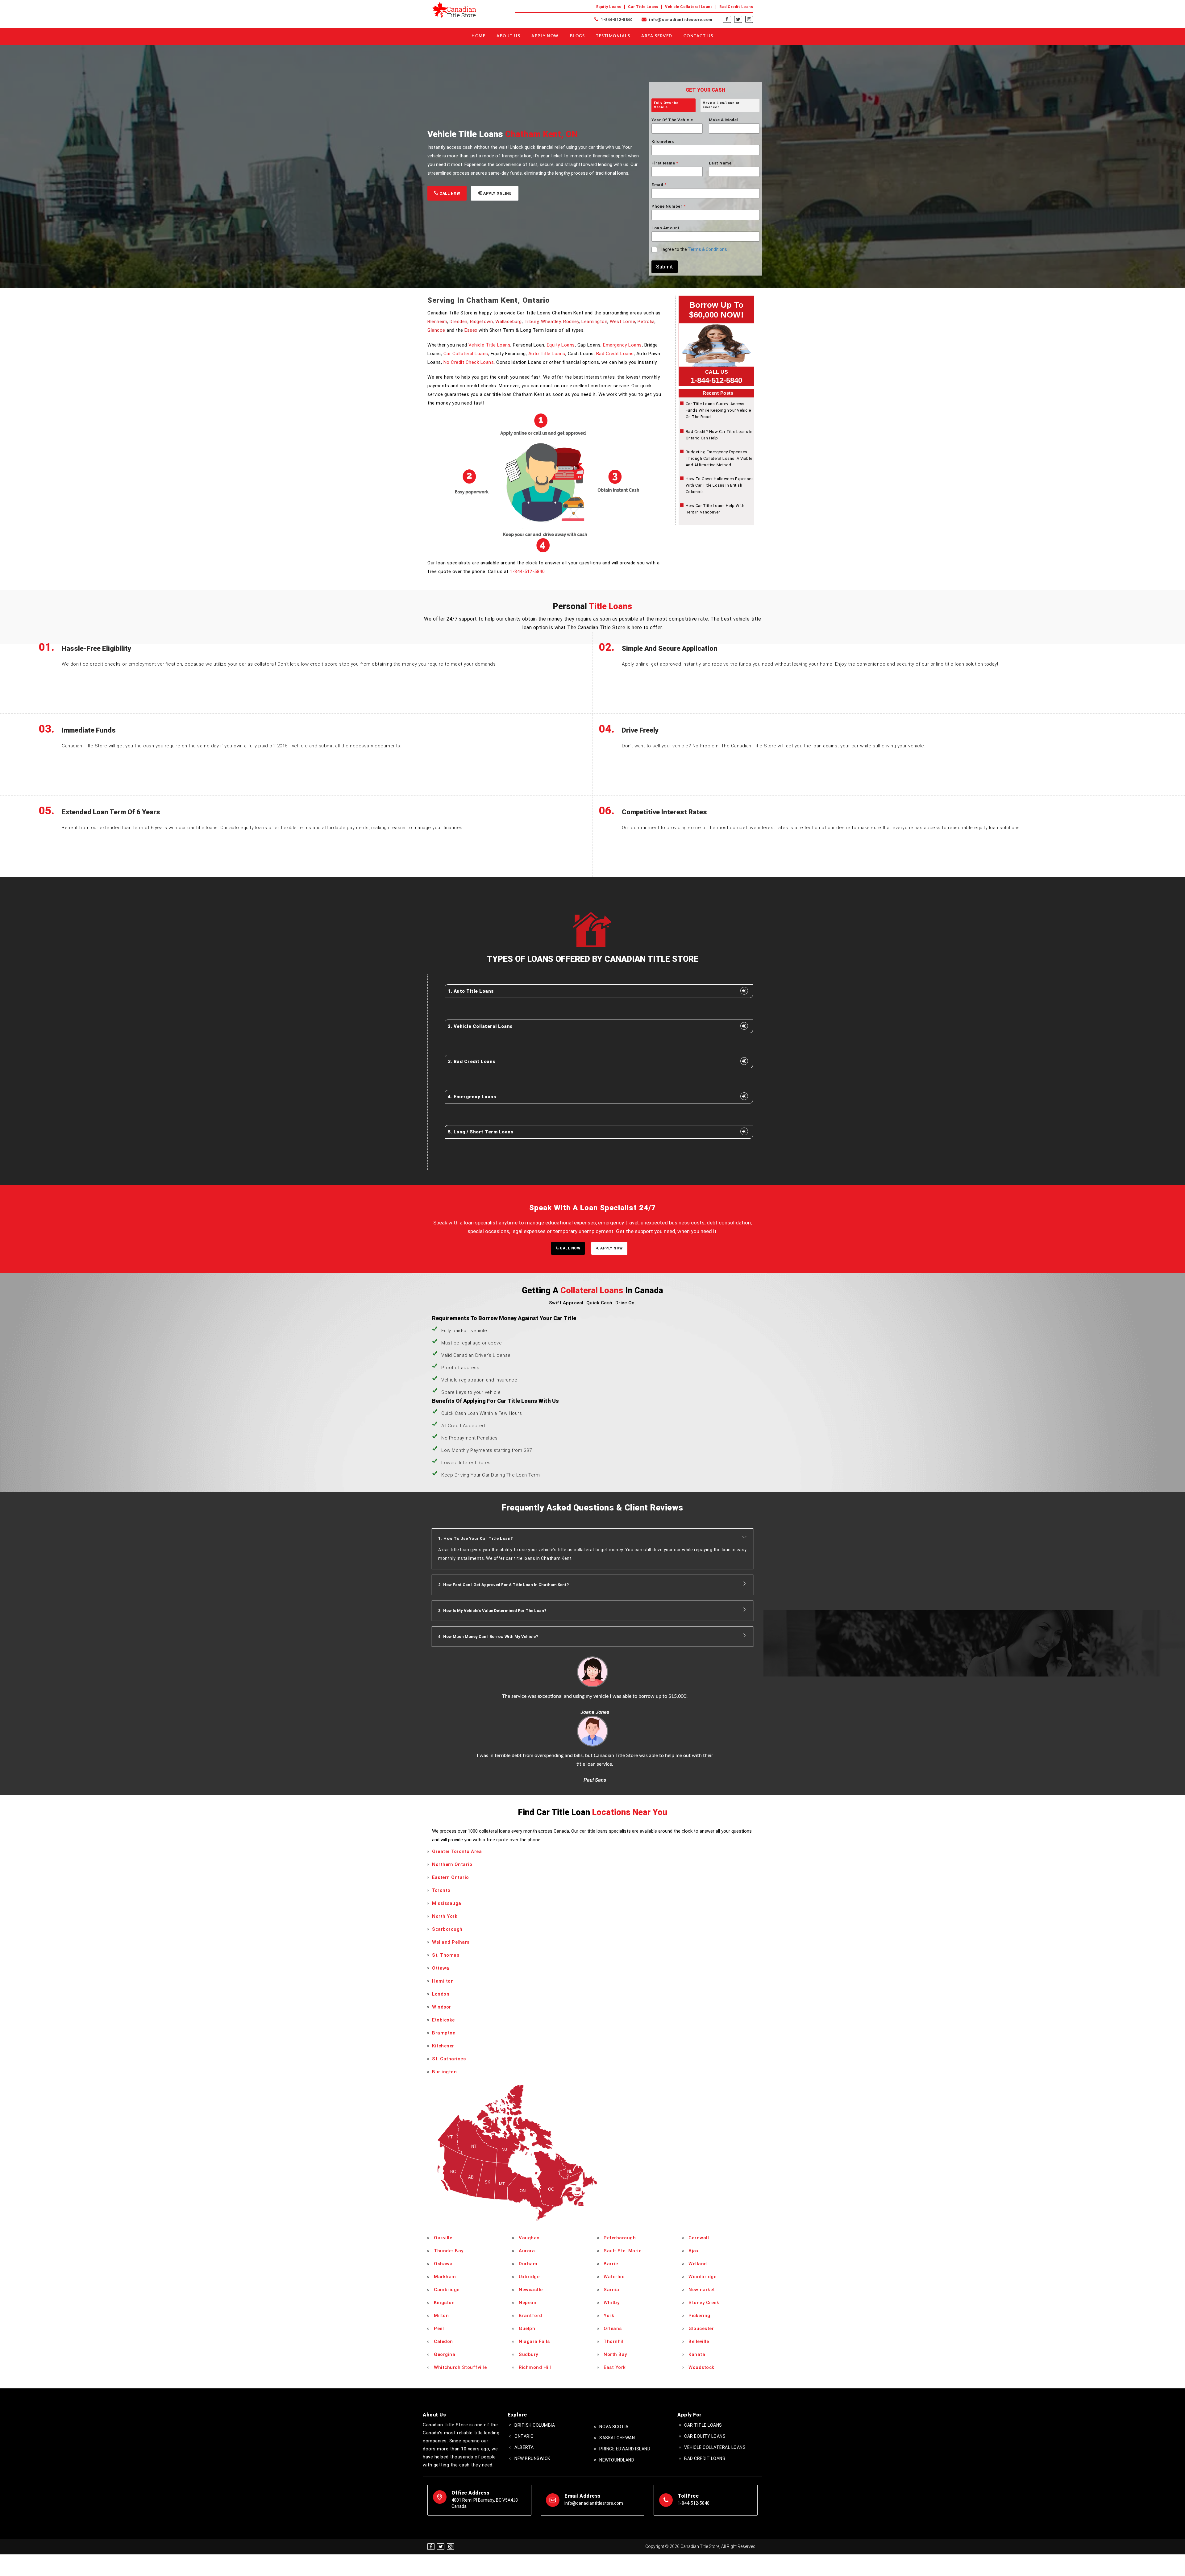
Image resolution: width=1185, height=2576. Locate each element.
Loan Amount (666, 228)
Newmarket (702, 2230)
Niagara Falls (534, 2282)
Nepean (528, 2243)
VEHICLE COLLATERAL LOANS (715, 2388)
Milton (441, 2256)
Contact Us (699, 36)
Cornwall (699, 2179)
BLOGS (578, 36)
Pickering (699, 2256)
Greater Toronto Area (457, 1792)
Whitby (611, 2243)
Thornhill (614, 2282)
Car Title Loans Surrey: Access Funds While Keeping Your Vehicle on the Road (718, 410)
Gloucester (701, 2269)
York (609, 2256)
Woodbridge (702, 2217)
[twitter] (738, 19)
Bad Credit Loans (736, 7)
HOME (478, 36)
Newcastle (531, 2230)
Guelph (527, 2269)
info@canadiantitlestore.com (680, 20)
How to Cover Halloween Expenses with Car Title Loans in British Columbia (720, 485)
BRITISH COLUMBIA (535, 2366)
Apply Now (545, 36)
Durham (528, 2204)
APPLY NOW (611, 1248)
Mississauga (447, 1844)
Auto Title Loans (547, 354)
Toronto (441, 1831)
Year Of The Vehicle (672, 120)
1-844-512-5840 (616, 20)
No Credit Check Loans (469, 362)
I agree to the (694, 249)
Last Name (720, 163)
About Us (508, 36)
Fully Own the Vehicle (666, 105)
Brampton (444, 1973)
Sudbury (528, 2295)
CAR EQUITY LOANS (705, 2377)
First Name (665, 163)
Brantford (530, 2256)
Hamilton (443, 1922)
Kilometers (663, 141)
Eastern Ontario (451, 1818)
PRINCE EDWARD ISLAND (625, 2390)
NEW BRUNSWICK (532, 2399)
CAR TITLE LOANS (703, 2366)
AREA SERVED (657, 36)
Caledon (443, 2282)
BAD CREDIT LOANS (705, 2399)
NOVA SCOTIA (614, 2367)
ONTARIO (524, 2377)
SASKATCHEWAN (617, 2379)
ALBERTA (524, 2388)
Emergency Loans (622, 345)
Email (659, 185)
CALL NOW (449, 193)
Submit (665, 267)
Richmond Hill (535, 2308)
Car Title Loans (643, 7)
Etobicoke (443, 1960)
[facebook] (727, 19)
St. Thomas (446, 1896)
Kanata (697, 2295)
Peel (439, 2269)
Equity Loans (609, 7)
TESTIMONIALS (613, 36)
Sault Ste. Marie (622, 2192)
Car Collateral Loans (466, 354)
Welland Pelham (451, 1883)
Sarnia (611, 2230)
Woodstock (701, 2308)
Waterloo (614, 2217)
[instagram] (749, 19)
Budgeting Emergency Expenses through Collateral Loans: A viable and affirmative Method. (719, 458)
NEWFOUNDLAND (617, 2401)
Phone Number (668, 206)
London (441, 1934)
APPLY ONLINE (497, 193)
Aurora (527, 2192)
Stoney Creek (704, 2243)
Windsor (442, 1947)
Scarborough (447, 1870)
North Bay (615, 2295)
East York (615, 2308)
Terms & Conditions (707, 249)
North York (445, 1857)
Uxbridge (529, 2217)
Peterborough (620, 2179)
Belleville (699, 2282)
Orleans (613, 2269)
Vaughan (529, 2179)
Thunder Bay (449, 2192)
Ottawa (441, 1909)
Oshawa (443, 2204)
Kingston (444, 2243)
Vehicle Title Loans (490, 345)
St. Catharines (449, 1999)
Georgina (445, 2295)
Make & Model (723, 120)
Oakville (443, 2179)
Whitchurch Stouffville (460, 2308)
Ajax (694, 2192)
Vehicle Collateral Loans (689, 7)
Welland (698, 2204)
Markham (445, 2217)
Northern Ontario (452, 1805)
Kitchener (443, 1986)
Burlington (444, 2012)
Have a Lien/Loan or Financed (721, 105)
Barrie (611, 2204)
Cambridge (447, 2230)
